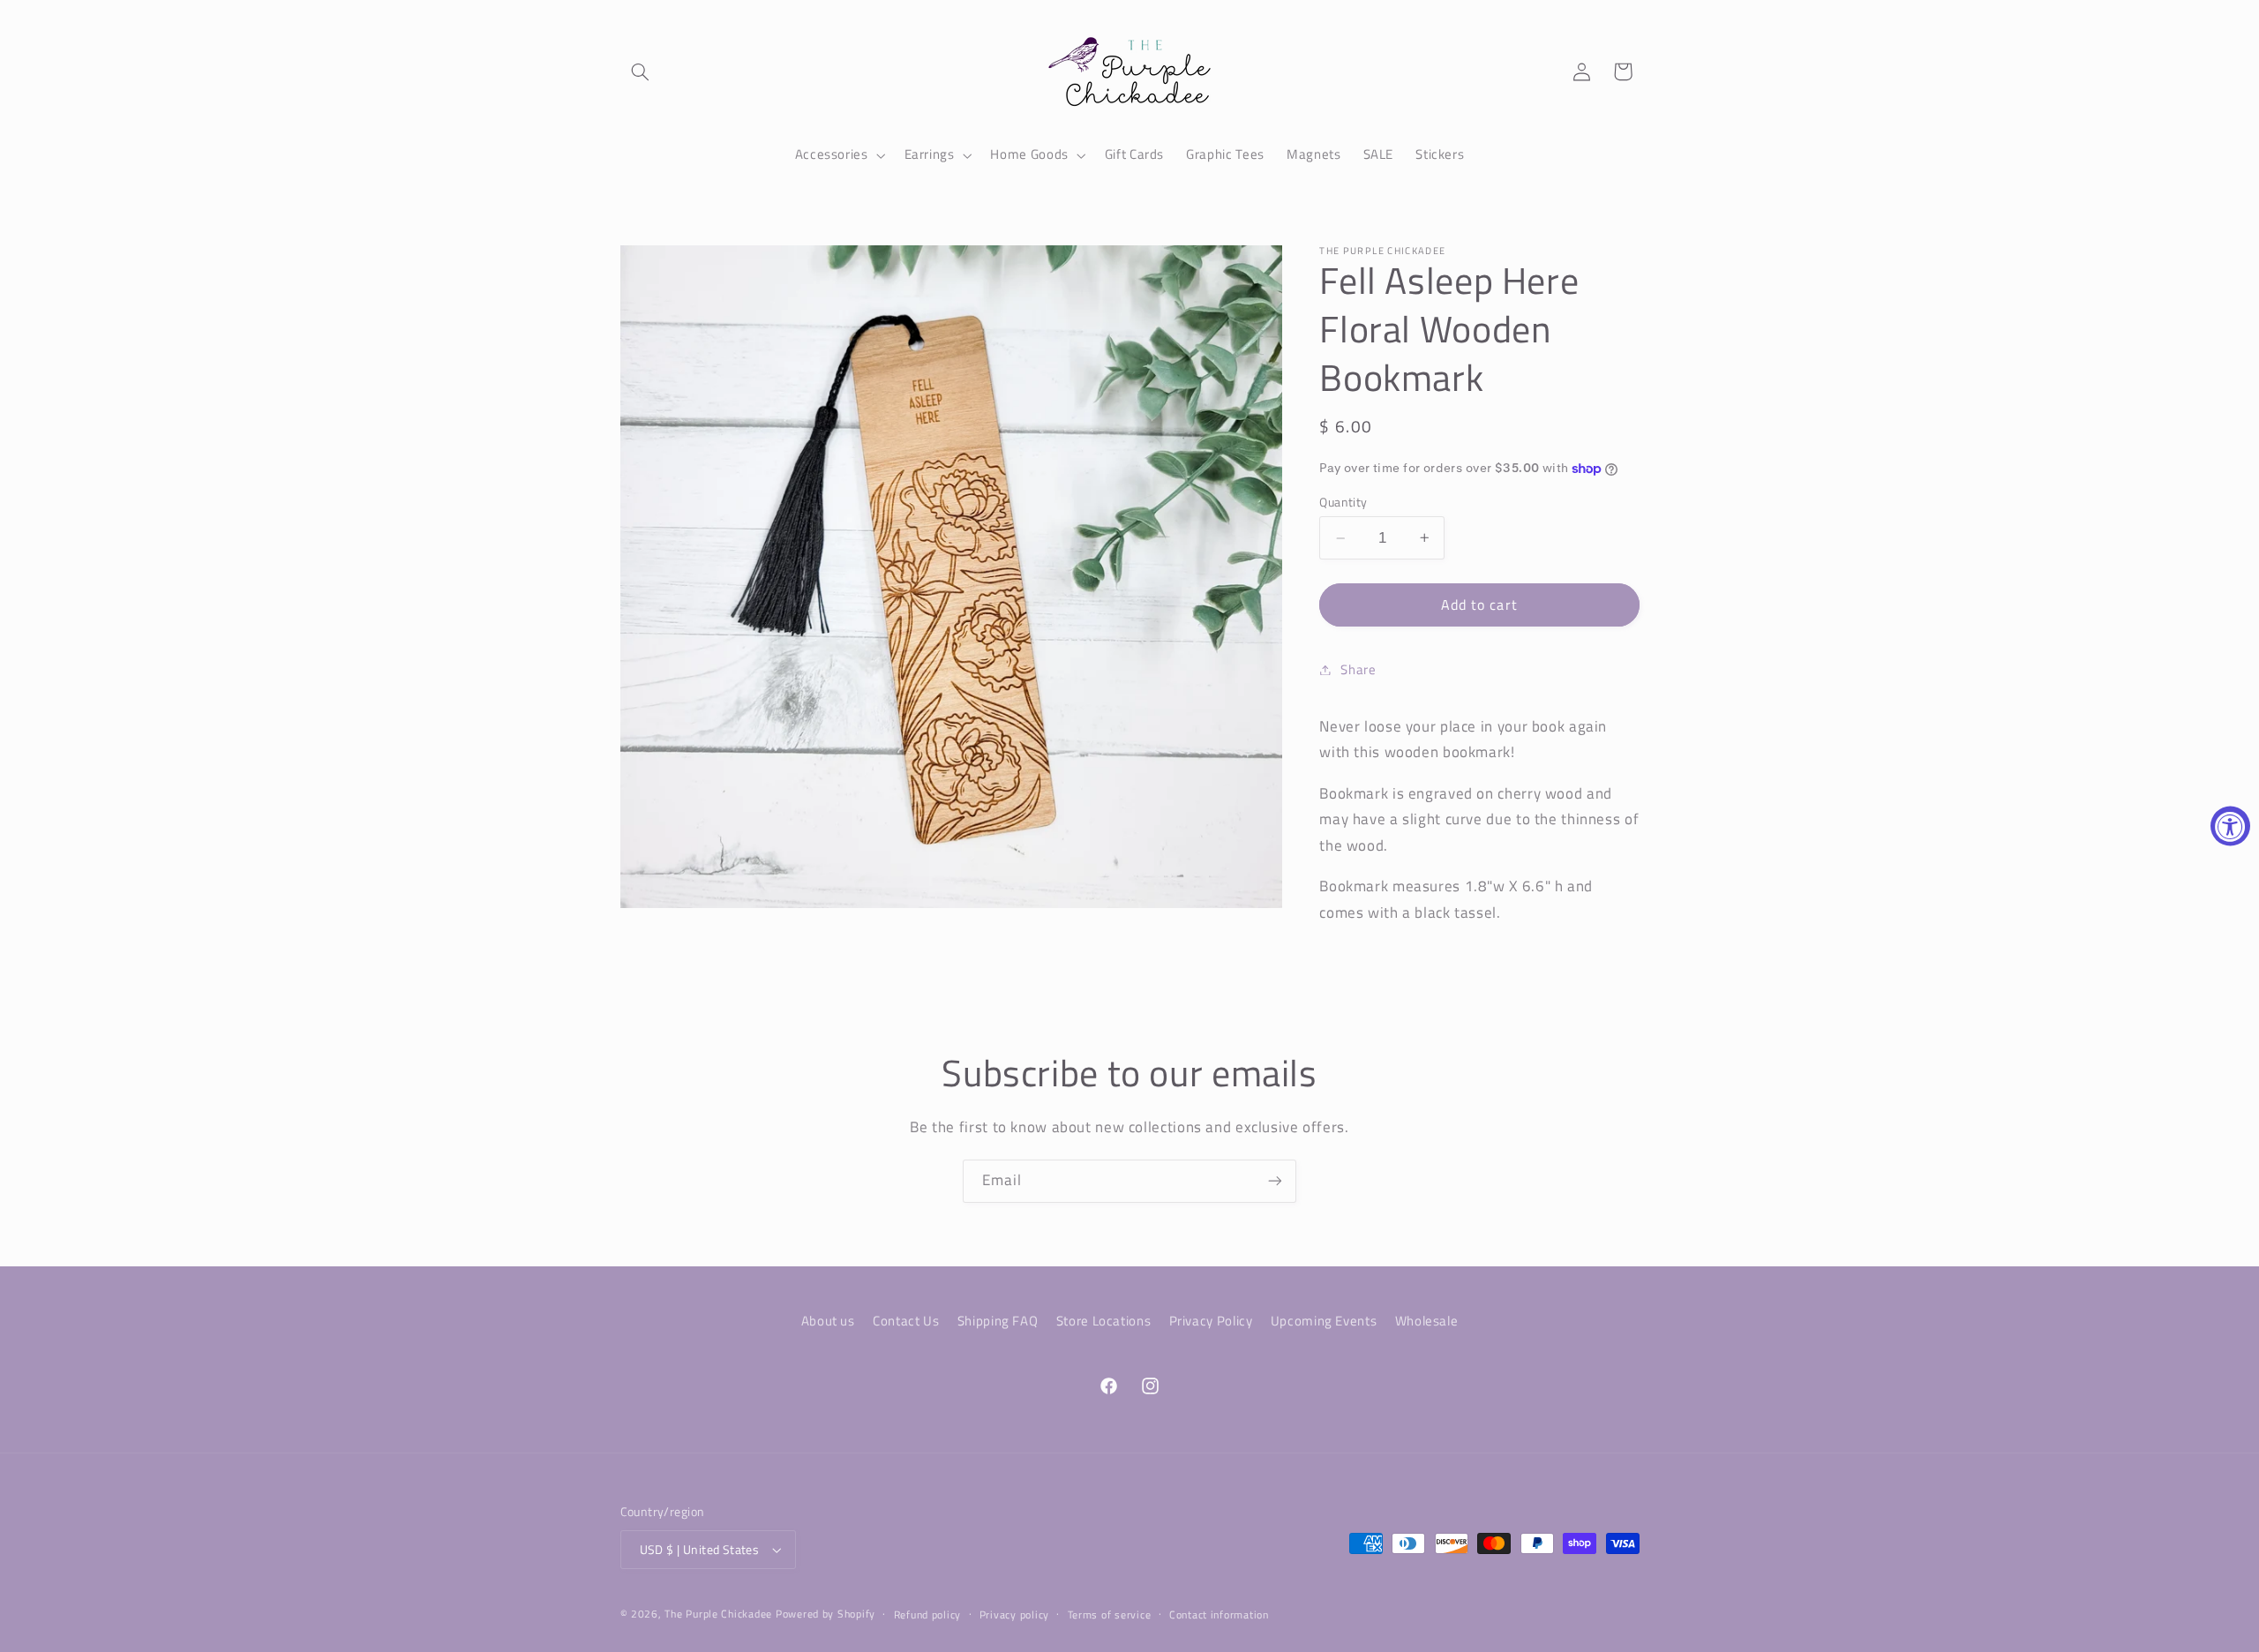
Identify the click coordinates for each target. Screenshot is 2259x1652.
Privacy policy (1014, 1614)
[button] (641, 71)
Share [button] (1358, 669)
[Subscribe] (1275, 1181)
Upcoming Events (1324, 1321)
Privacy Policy (1211, 1321)
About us (828, 1321)
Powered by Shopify (826, 1614)
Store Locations (1103, 1321)
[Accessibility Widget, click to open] (2230, 826)
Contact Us (906, 1321)
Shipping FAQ (998, 1321)
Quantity (1343, 502)
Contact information (1219, 1614)
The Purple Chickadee (718, 1614)
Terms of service (1110, 1614)
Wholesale (1427, 1321)
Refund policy (928, 1614)
